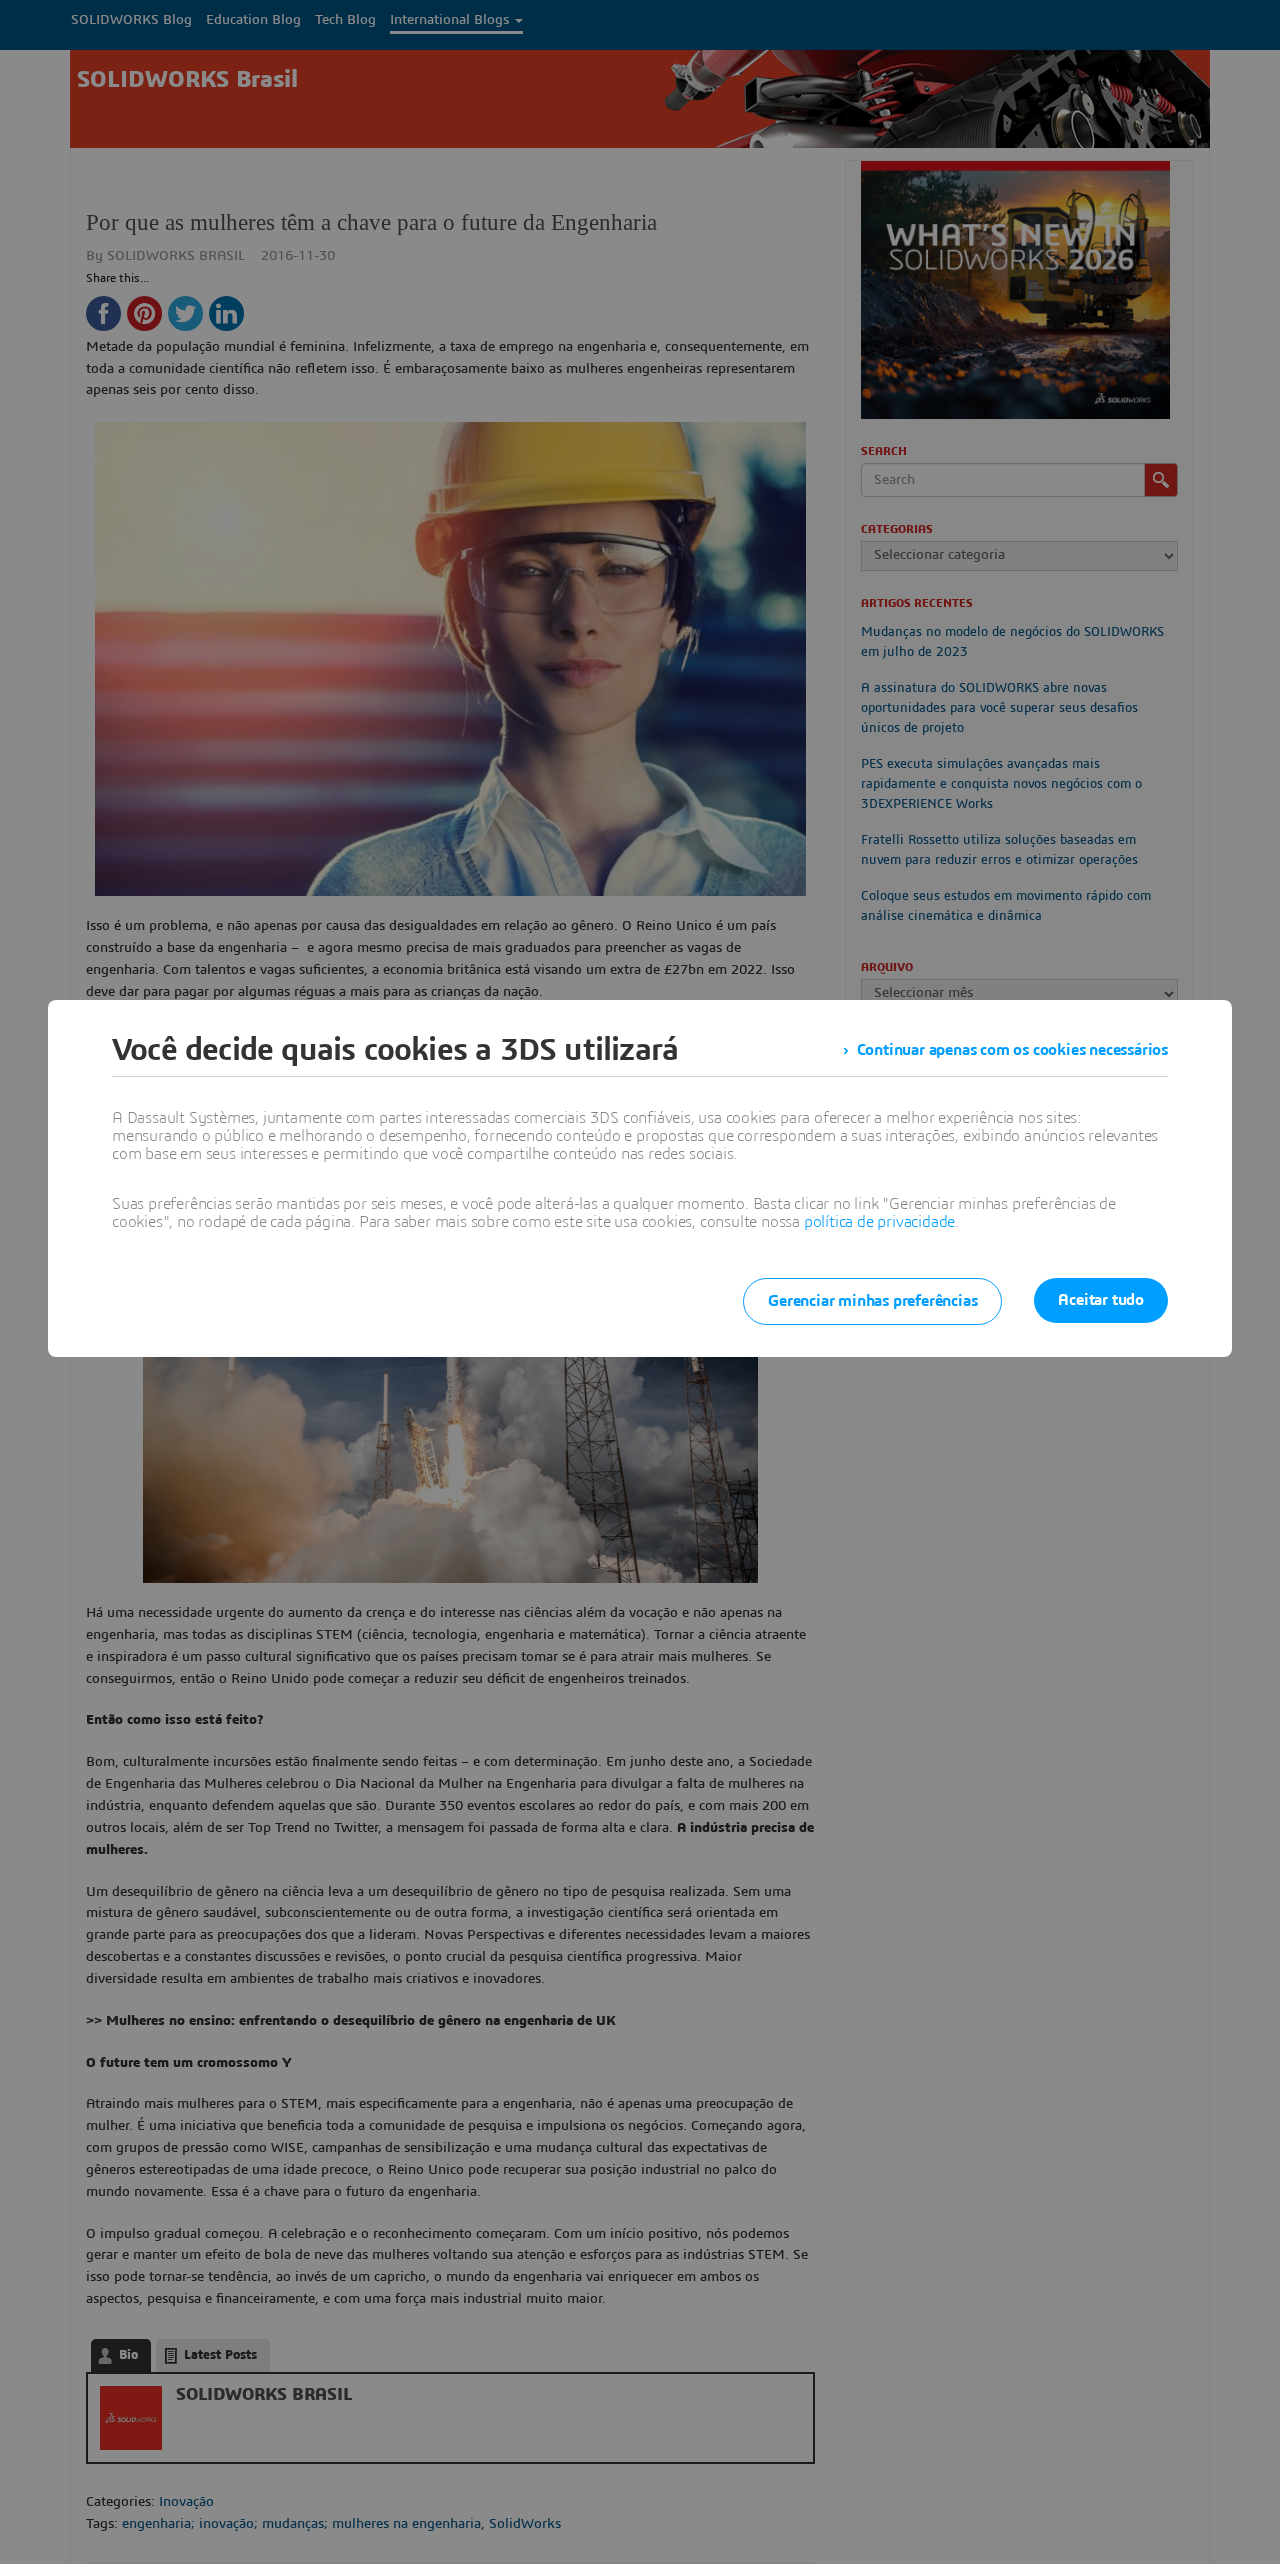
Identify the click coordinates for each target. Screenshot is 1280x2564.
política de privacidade (879, 1222)
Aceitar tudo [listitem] (1101, 1300)
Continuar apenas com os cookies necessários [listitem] (1012, 1050)
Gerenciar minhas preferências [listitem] (872, 1301)
